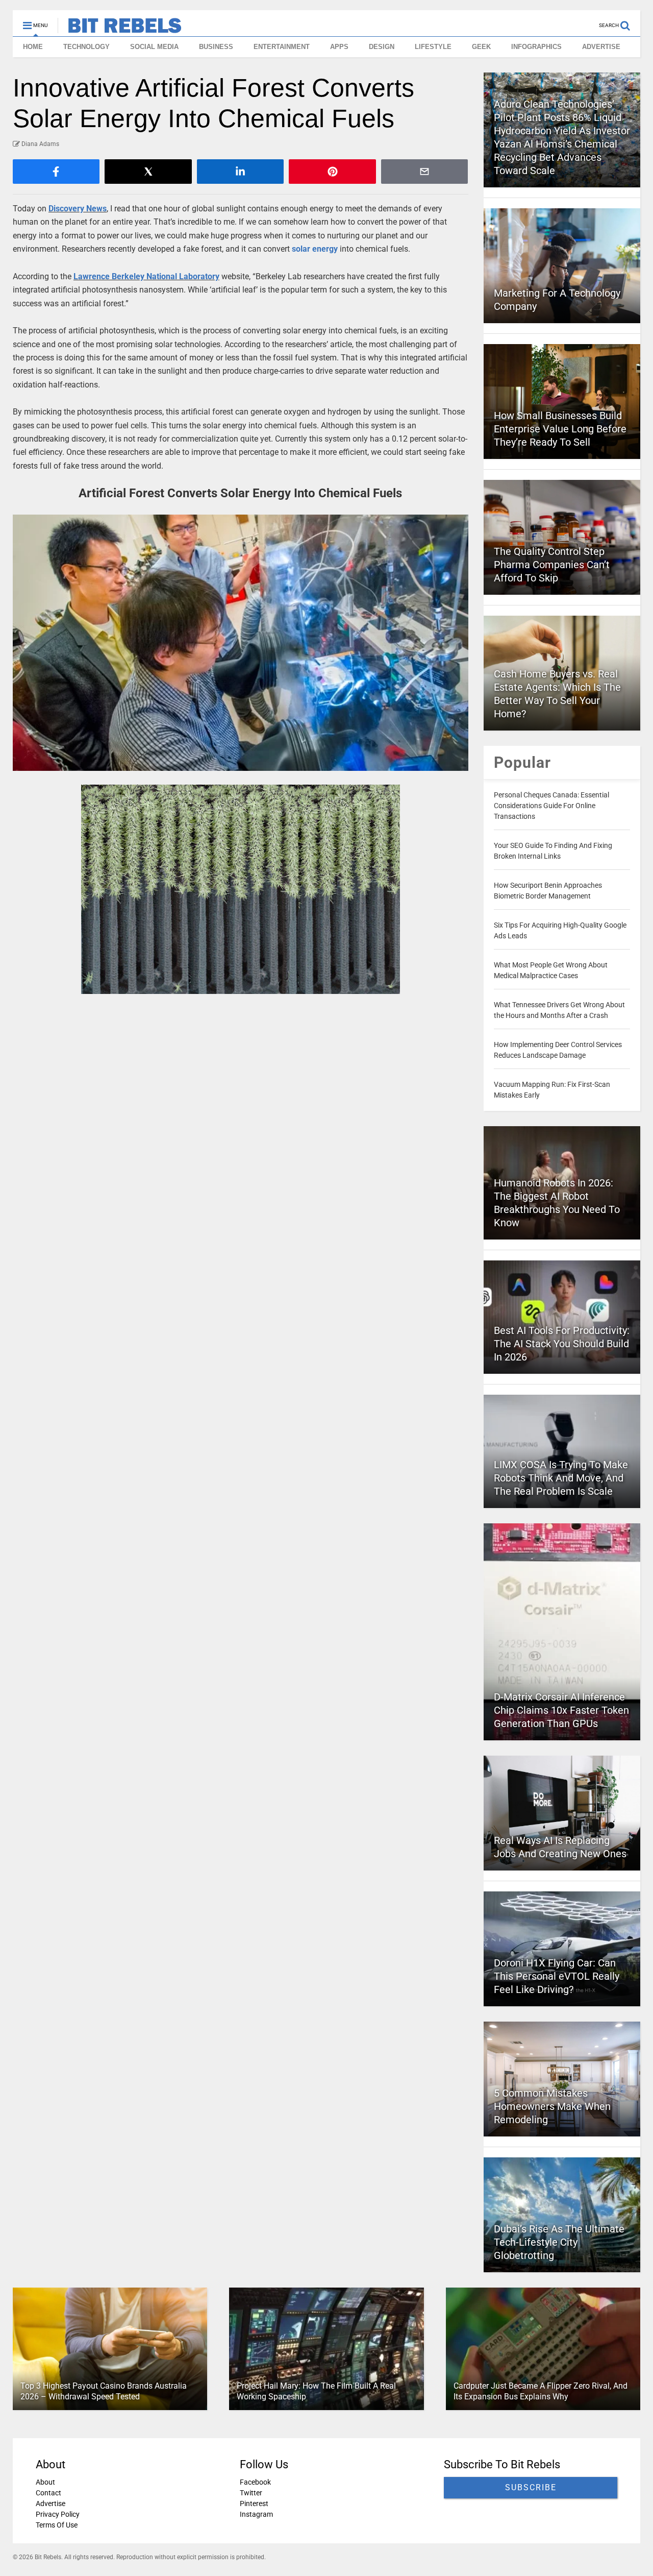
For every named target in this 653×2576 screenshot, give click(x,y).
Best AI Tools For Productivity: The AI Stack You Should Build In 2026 (562, 1344)
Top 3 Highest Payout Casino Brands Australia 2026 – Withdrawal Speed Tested (104, 2391)
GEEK (481, 47)
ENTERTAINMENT (282, 47)
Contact (48, 2493)
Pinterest (254, 2504)
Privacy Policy (58, 2514)
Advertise (51, 2504)
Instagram (256, 2514)
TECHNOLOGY (86, 47)
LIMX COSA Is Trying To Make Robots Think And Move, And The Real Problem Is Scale (561, 1478)
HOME (33, 47)
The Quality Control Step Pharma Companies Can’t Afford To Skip (552, 565)
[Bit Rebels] (120, 29)
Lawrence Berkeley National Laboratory (146, 276)
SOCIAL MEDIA (154, 47)
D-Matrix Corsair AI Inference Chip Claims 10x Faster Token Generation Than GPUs (561, 1710)
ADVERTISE (601, 47)
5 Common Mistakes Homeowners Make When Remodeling (552, 2106)
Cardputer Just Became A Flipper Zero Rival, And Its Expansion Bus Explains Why (541, 2391)
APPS (339, 47)
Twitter (251, 2493)
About (45, 2482)
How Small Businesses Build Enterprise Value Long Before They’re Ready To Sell (560, 429)
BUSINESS (216, 47)
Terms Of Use (57, 2525)
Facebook (255, 2482)
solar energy (315, 249)
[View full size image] (241, 643)
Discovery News (78, 209)
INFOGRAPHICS (536, 47)
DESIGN (382, 47)
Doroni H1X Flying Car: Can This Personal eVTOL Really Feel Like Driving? (557, 1976)
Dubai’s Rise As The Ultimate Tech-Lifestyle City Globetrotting (559, 2242)
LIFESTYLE (433, 47)
